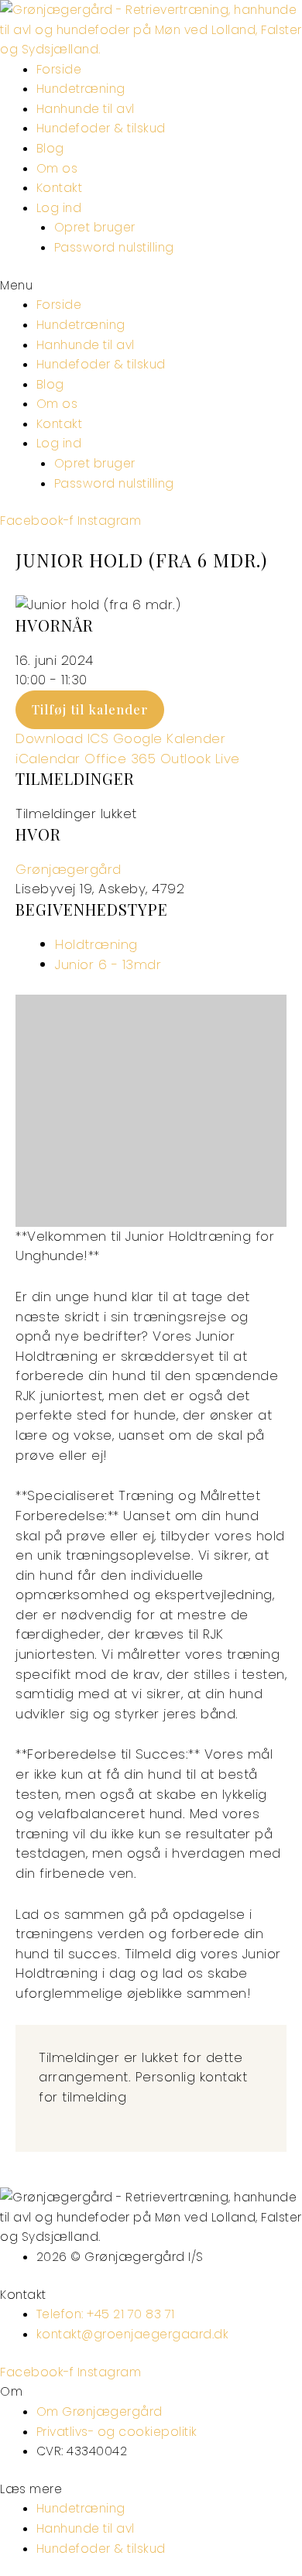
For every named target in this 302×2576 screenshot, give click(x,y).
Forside (59, 69)
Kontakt (60, 188)
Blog (50, 148)
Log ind (59, 208)
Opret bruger (95, 227)
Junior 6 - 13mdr (108, 964)
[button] (151, 286)
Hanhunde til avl (86, 109)
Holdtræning (96, 944)
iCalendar (48, 759)
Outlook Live (200, 759)
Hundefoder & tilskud (101, 128)
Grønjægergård (69, 869)
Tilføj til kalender (90, 709)
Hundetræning (81, 89)
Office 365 (120, 759)
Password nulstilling (114, 247)
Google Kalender (170, 738)
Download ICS (62, 738)
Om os (57, 168)
